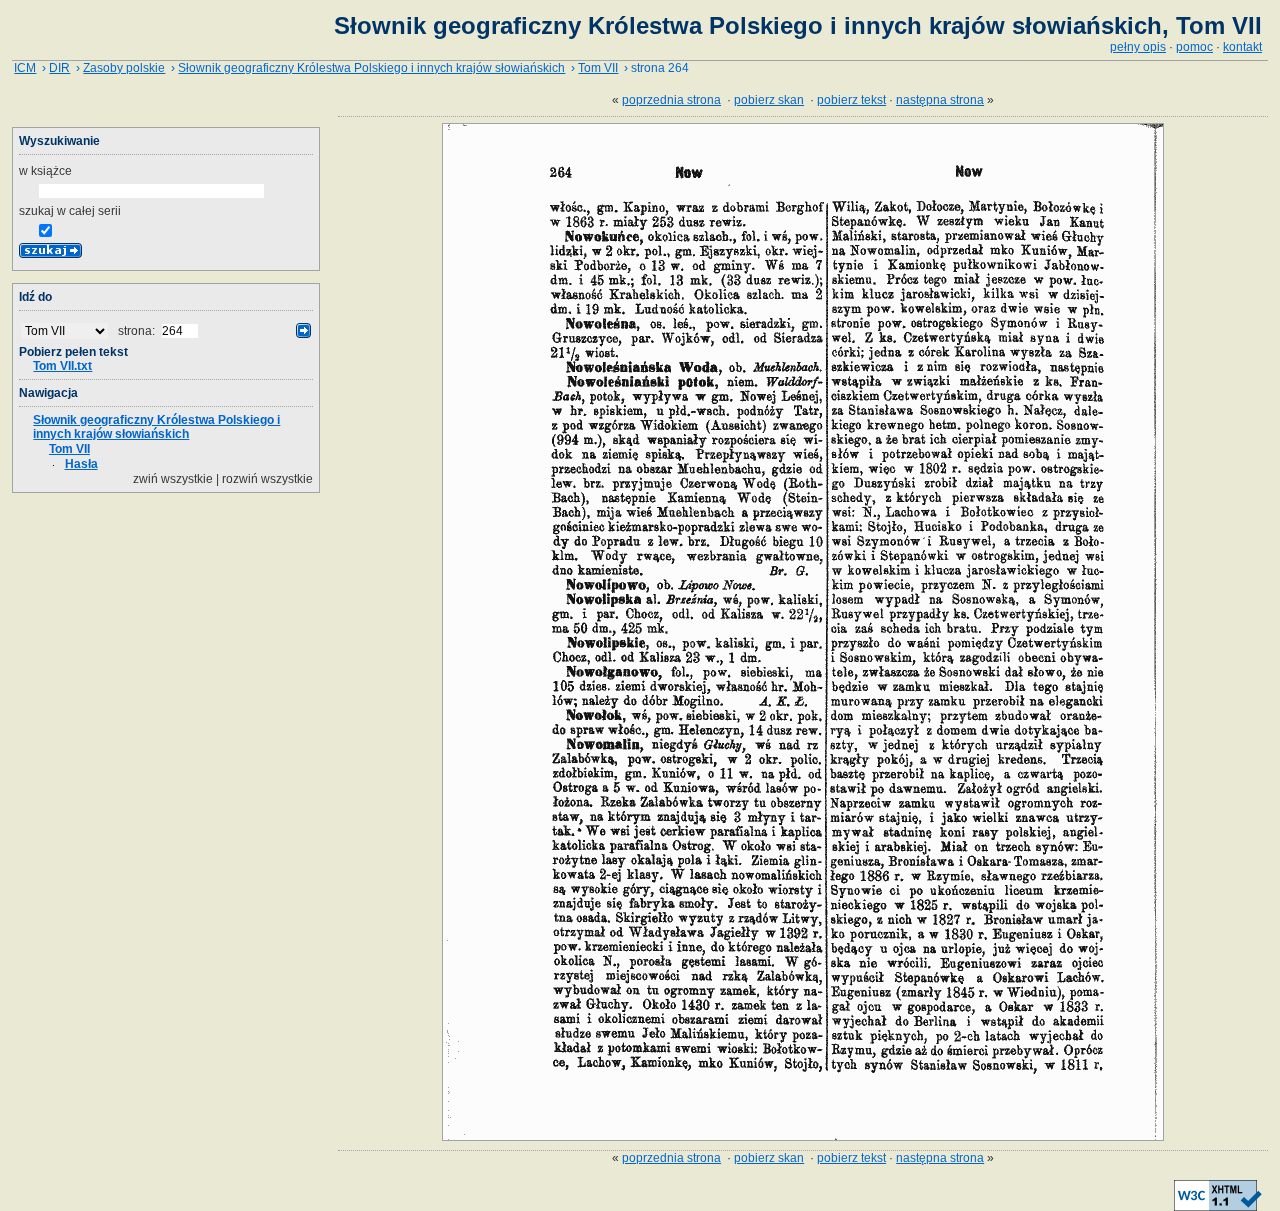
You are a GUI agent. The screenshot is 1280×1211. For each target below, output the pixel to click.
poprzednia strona (671, 100)
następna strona (940, 100)
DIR (59, 68)
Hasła (81, 464)
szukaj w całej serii (70, 211)
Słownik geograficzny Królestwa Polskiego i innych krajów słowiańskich (371, 68)
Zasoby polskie (124, 68)
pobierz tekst (851, 100)
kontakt (1242, 47)
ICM (25, 68)
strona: (138, 331)
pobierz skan (769, 100)
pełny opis (1138, 47)
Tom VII (598, 68)
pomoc (1194, 47)
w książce (45, 171)
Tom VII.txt (62, 366)
